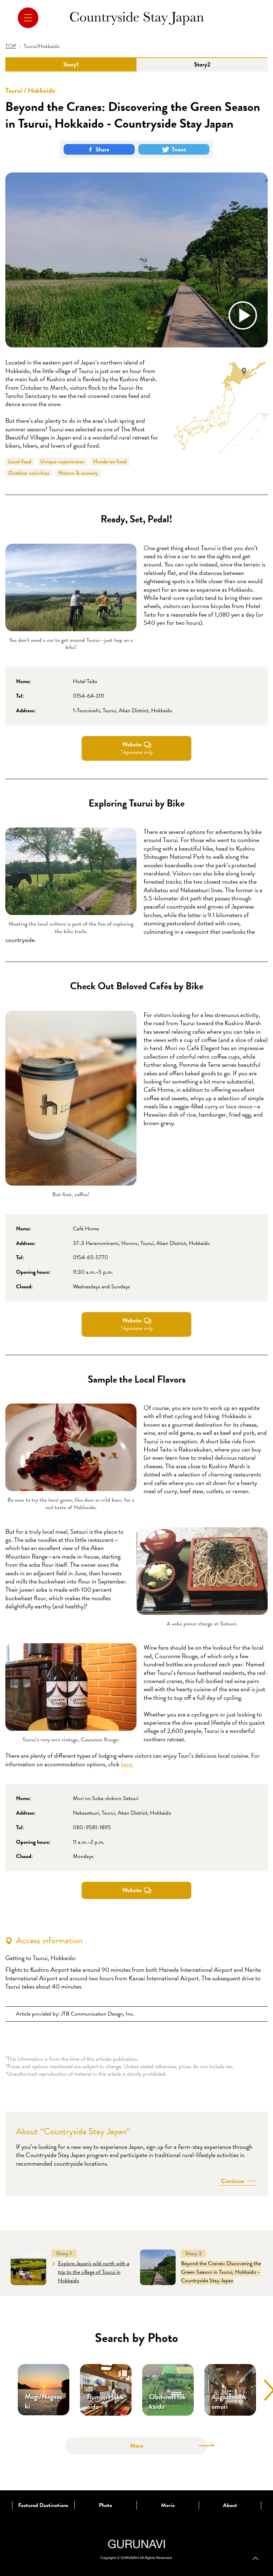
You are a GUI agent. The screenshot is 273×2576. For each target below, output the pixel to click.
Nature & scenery (78, 473)
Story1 (71, 65)
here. (127, 1764)
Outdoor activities (29, 473)
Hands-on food (110, 462)
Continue (233, 2181)
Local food (20, 462)
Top (255, 2558)
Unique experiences (62, 462)
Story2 (202, 65)
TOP (11, 46)
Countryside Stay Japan (137, 18)
